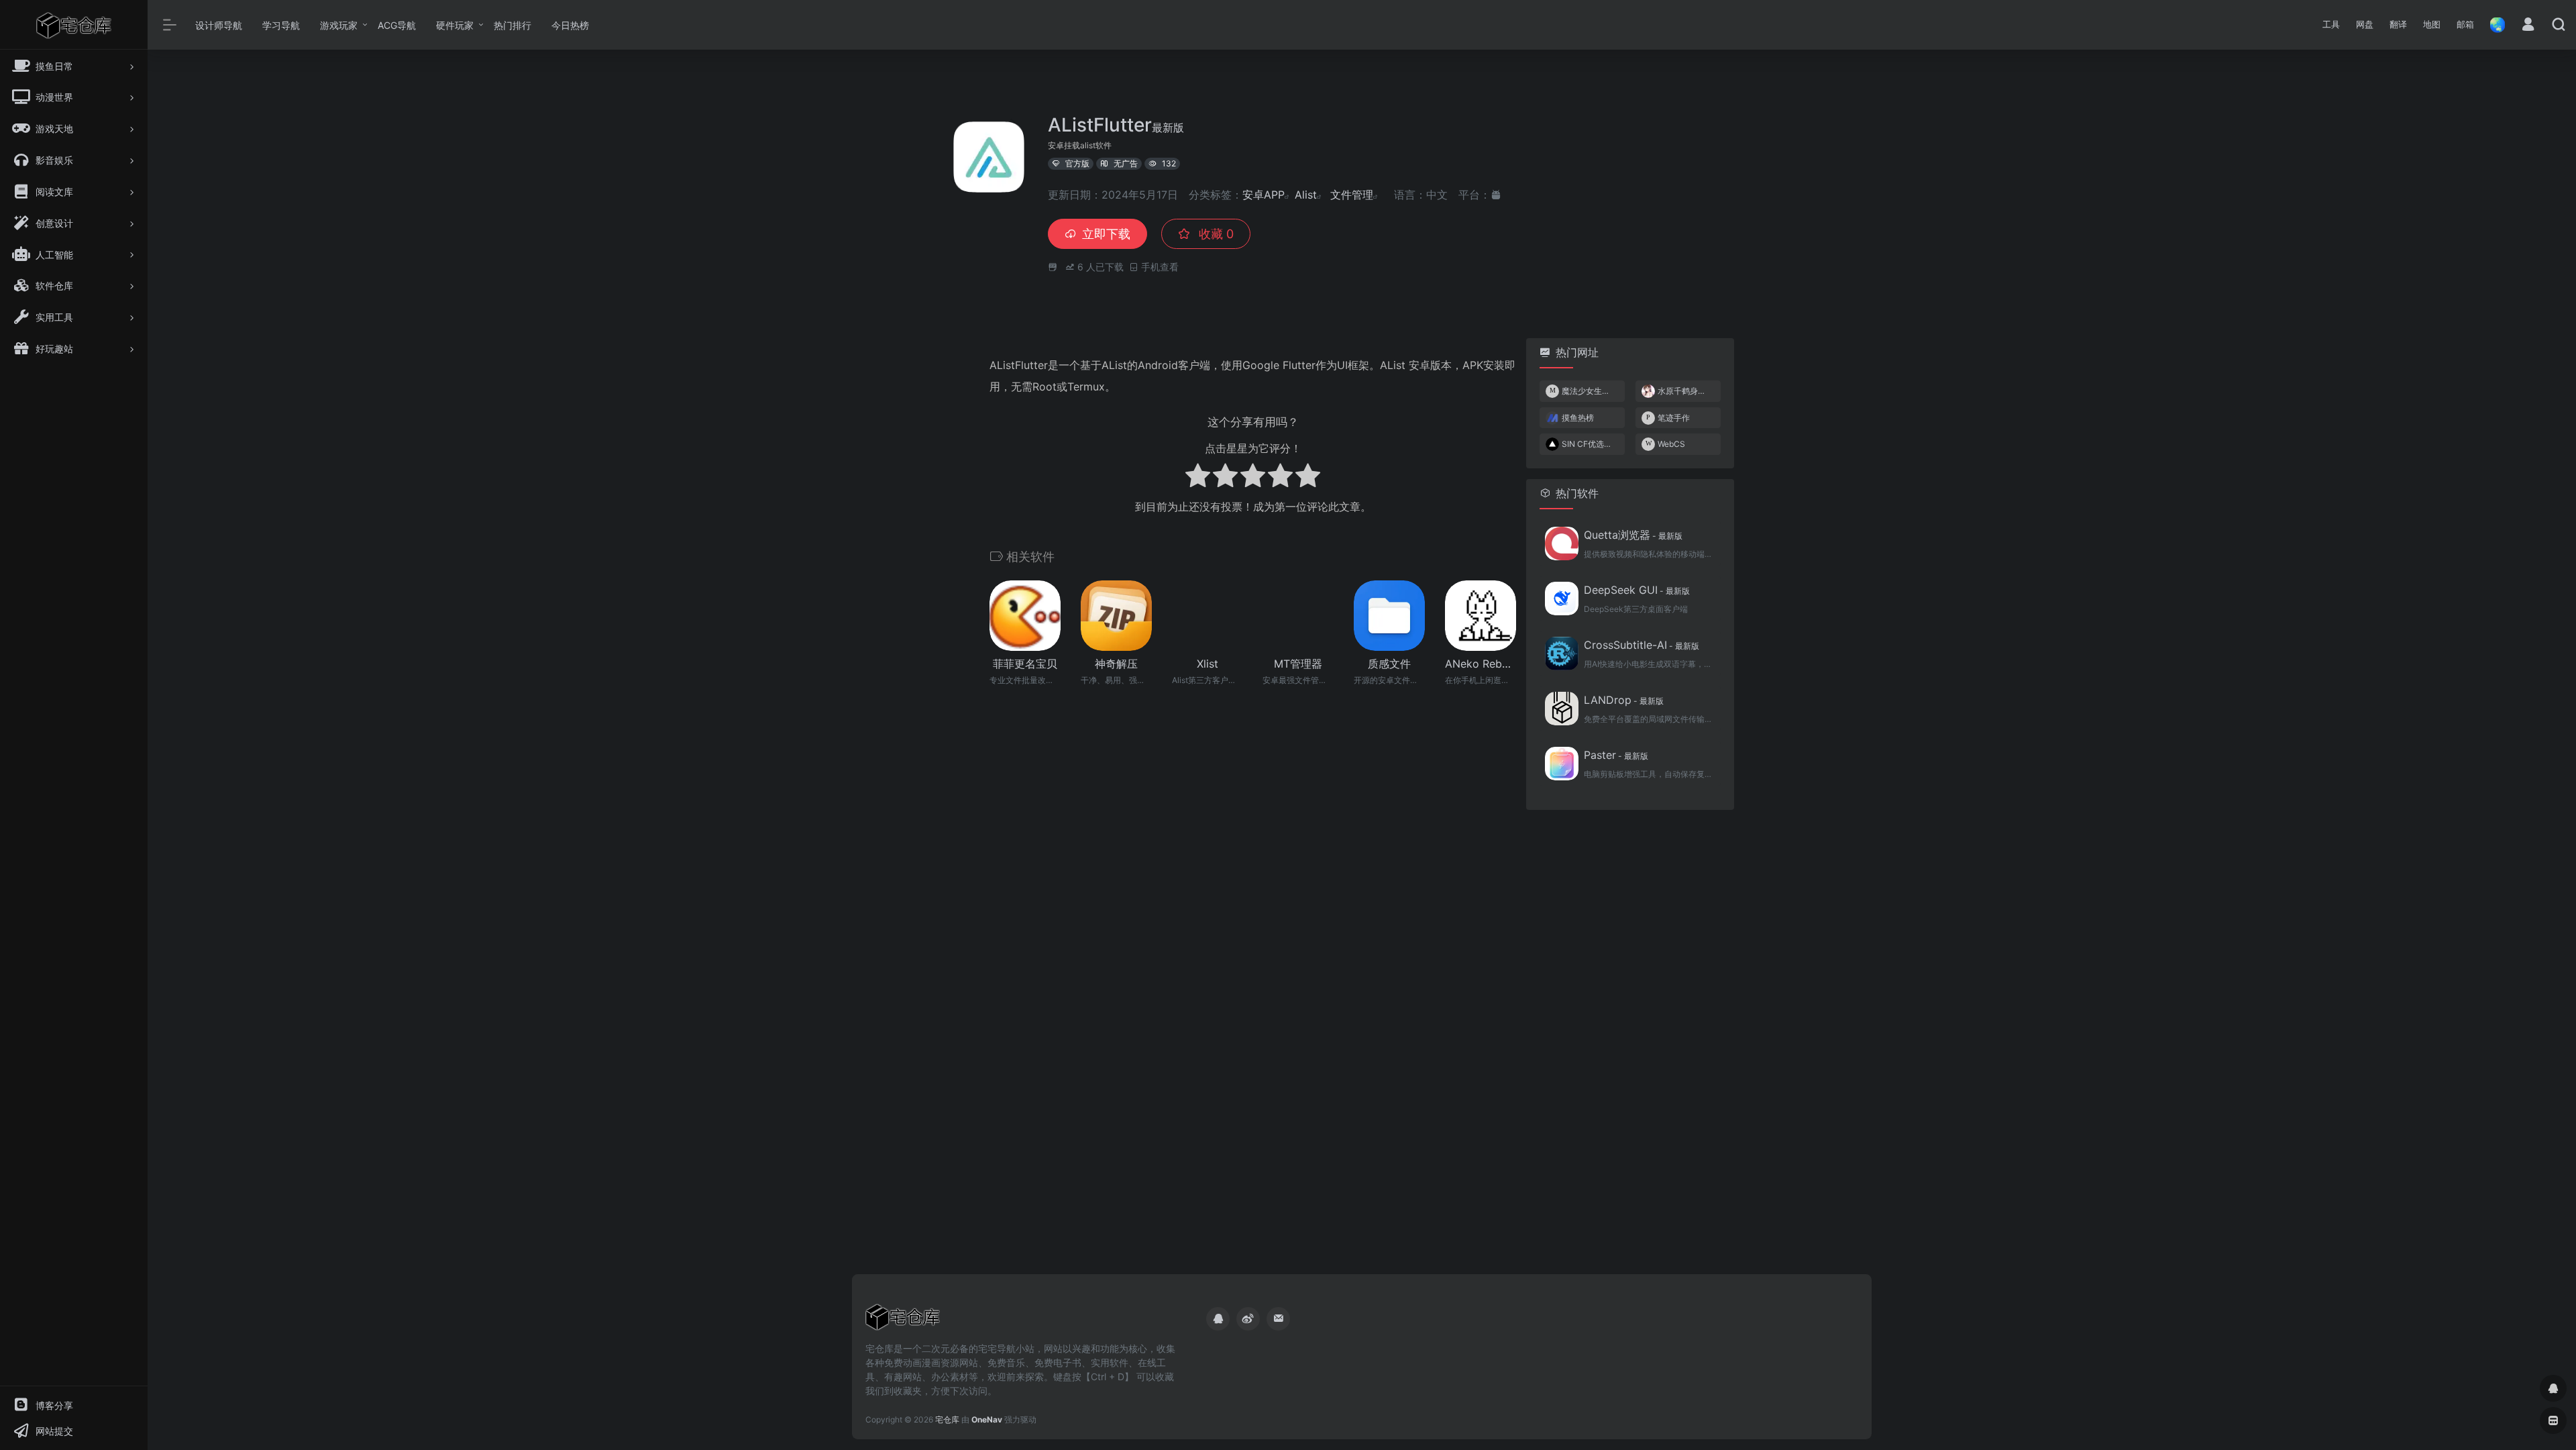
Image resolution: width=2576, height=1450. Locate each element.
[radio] (1198, 477)
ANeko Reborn (1481, 664)
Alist (1306, 195)
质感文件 (1389, 664)
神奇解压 (1116, 664)
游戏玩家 (339, 25)
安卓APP (1264, 195)
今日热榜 (570, 25)
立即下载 (1106, 234)
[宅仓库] (903, 1321)
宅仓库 (947, 1419)
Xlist (1207, 664)
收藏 (1215, 234)
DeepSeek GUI (1637, 590)
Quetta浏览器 (1633, 535)
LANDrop (1624, 700)
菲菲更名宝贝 (1025, 664)
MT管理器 (1298, 664)
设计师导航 (219, 25)
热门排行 (513, 25)
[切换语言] (2493, 24)
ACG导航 (397, 25)
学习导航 (281, 25)
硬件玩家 (455, 25)
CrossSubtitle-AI (1642, 645)
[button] (2331, 25)
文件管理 (1352, 195)
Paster (1616, 755)
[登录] (2528, 26)
